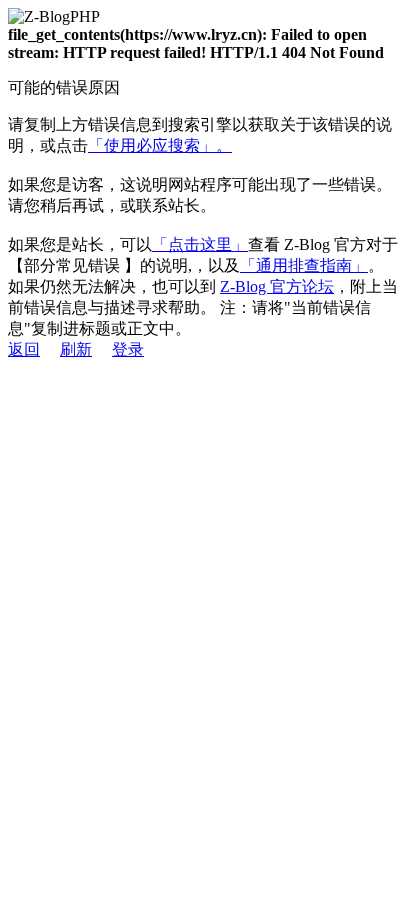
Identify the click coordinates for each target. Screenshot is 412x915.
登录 (128, 349)
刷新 (76, 349)
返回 (24, 349)
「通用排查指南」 (304, 265)
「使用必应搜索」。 (160, 145)
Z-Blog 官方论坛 (277, 286)
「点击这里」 (200, 244)
